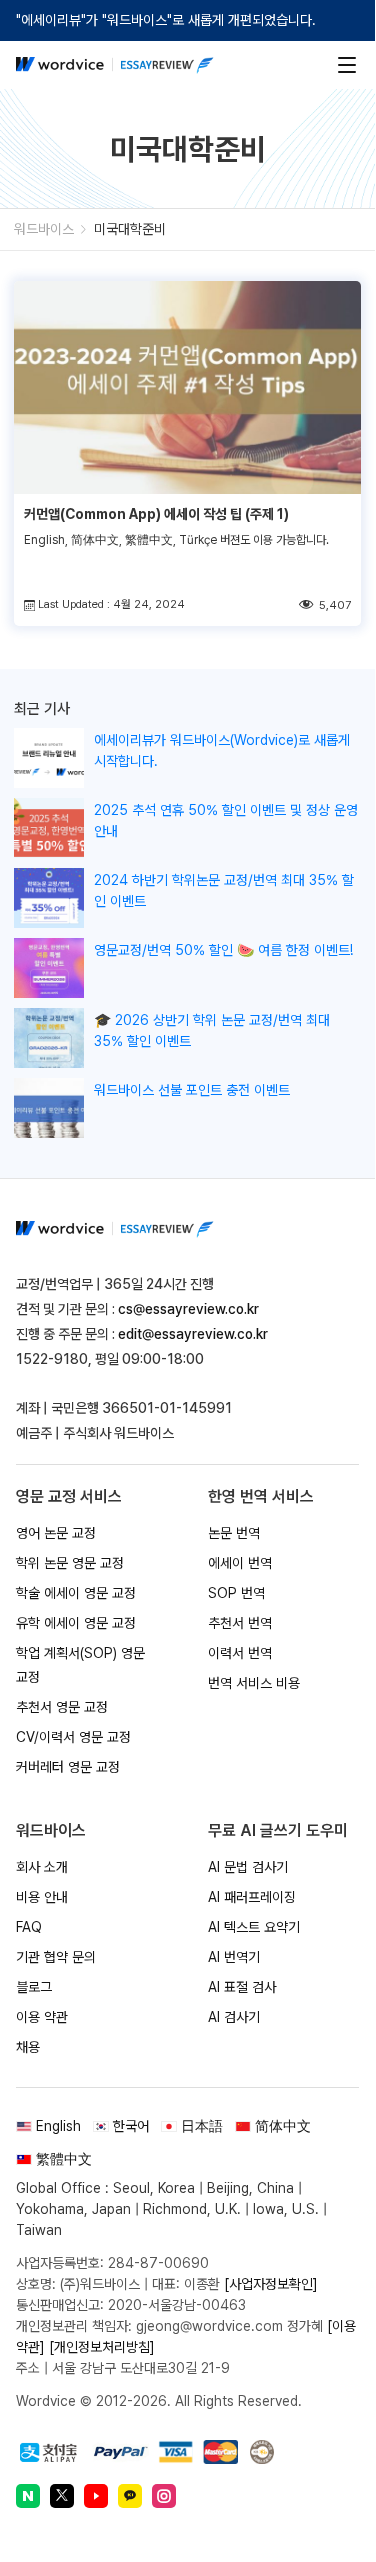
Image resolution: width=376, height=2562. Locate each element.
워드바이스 (44, 229)
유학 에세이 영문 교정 (76, 1623)
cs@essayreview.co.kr (188, 1309)
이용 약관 (42, 2017)
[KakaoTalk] (130, 2496)
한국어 (131, 2126)
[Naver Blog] (28, 2496)
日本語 (202, 2126)
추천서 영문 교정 (62, 1707)
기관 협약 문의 (56, 1957)
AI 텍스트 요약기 (254, 1927)
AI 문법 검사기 (248, 1867)
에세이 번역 (240, 1563)
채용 (28, 2047)
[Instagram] (164, 2496)
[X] (62, 2496)
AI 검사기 (234, 2017)
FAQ (29, 1927)
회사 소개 (42, 1867)
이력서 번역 (240, 1653)
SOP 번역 (236, 1593)
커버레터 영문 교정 (68, 1767)
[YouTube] (96, 2496)
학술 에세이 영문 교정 (76, 1593)
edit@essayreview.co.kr (193, 1334)
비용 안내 (42, 1897)
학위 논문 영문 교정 (70, 1563)
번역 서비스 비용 (254, 1683)
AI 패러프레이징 (252, 1897)
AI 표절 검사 (242, 1987)
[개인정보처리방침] (102, 2347)
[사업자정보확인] (271, 2284)
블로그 (34, 1987)
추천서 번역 (240, 1623)
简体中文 (283, 2126)
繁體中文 (64, 2159)
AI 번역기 (234, 1957)
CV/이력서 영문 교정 (73, 1737)
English (58, 2126)
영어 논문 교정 (56, 1533)
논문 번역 (234, 1533)
